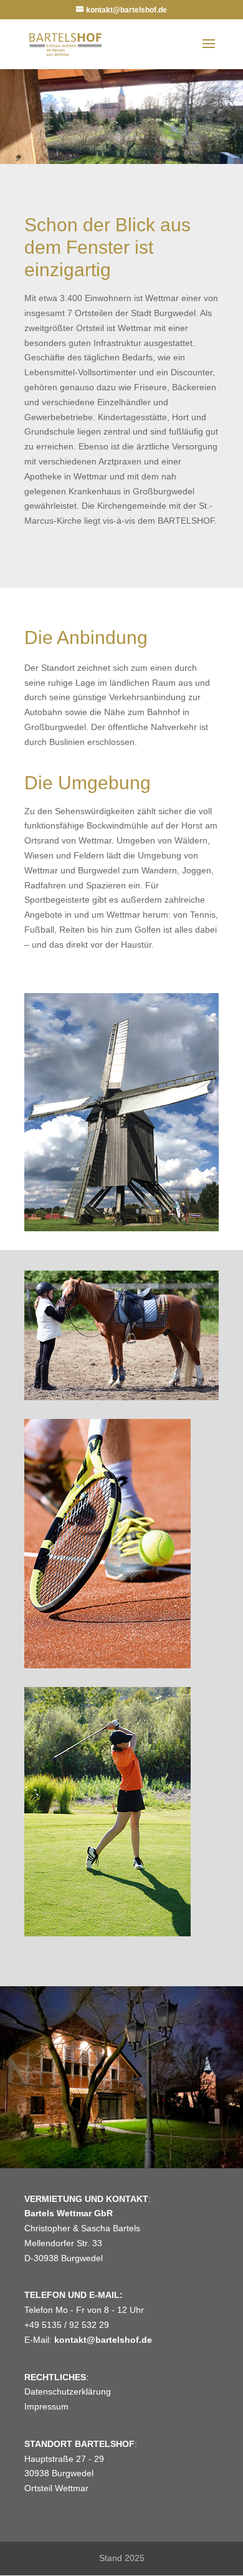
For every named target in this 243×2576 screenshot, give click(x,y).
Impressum (46, 2406)
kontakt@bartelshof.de (103, 2340)
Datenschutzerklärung (68, 2391)
